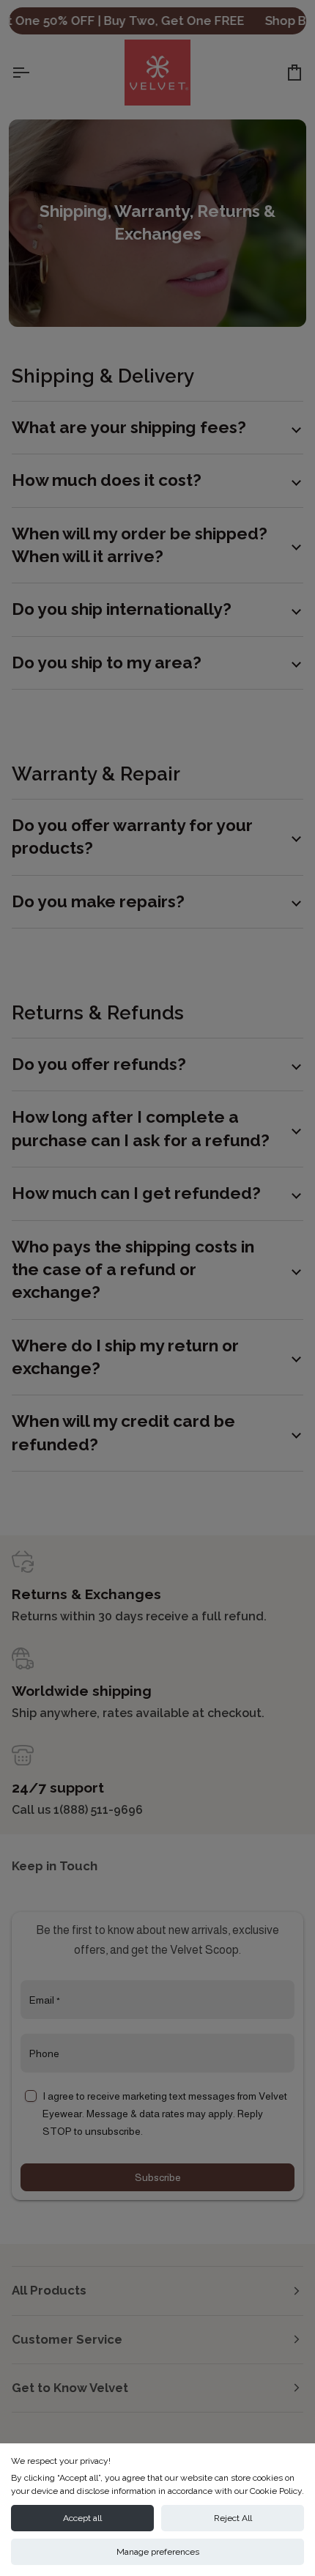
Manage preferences (158, 2552)
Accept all (82, 2518)
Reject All (233, 2518)
